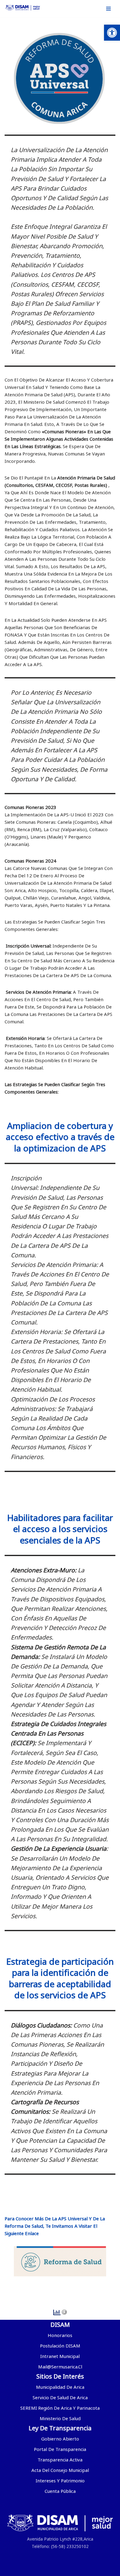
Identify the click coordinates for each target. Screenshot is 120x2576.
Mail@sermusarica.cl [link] (60, 2367)
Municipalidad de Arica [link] (60, 2387)
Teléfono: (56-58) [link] (48, 2546)
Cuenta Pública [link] (60, 2491)
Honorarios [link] (60, 2335)
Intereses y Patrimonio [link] (60, 2481)
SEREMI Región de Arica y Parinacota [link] (60, 2408)
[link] (112, 33)
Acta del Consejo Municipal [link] (60, 2470)
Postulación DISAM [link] (60, 2346)
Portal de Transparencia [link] (60, 2449)
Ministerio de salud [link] (60, 2418)
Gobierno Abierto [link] (60, 2439)
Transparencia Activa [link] (60, 2460)
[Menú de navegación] (108, 9)
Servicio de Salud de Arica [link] (60, 2397)
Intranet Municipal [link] (60, 2356)
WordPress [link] (89, 2570)
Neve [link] (25, 2570)
